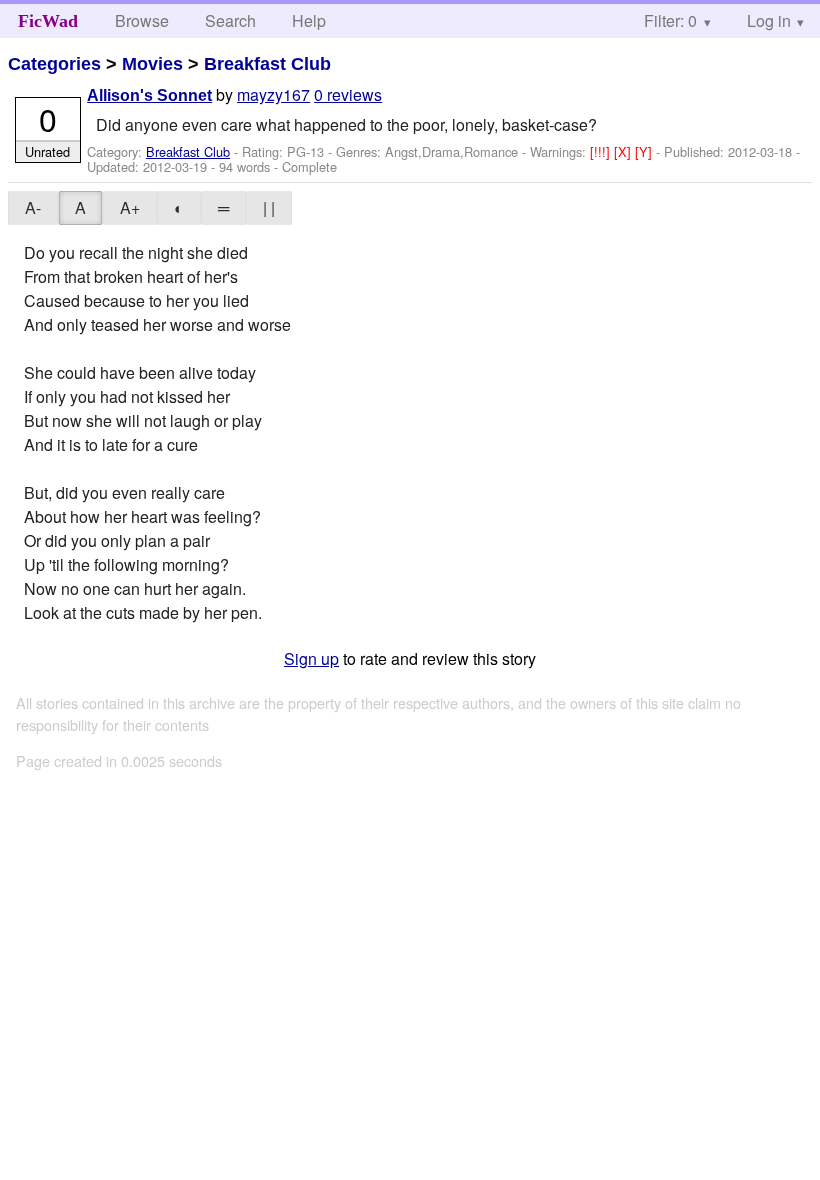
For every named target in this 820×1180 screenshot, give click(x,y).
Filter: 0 (670, 20)
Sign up (311, 658)
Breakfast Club (267, 64)
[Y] (645, 151)
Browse (142, 20)
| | (269, 207)
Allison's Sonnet (149, 95)
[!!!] (602, 151)
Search (230, 20)
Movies (152, 64)
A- (33, 207)
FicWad (48, 21)
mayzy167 (273, 94)
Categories (54, 64)
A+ (130, 207)
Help (309, 20)
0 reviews (348, 94)
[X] (624, 151)
